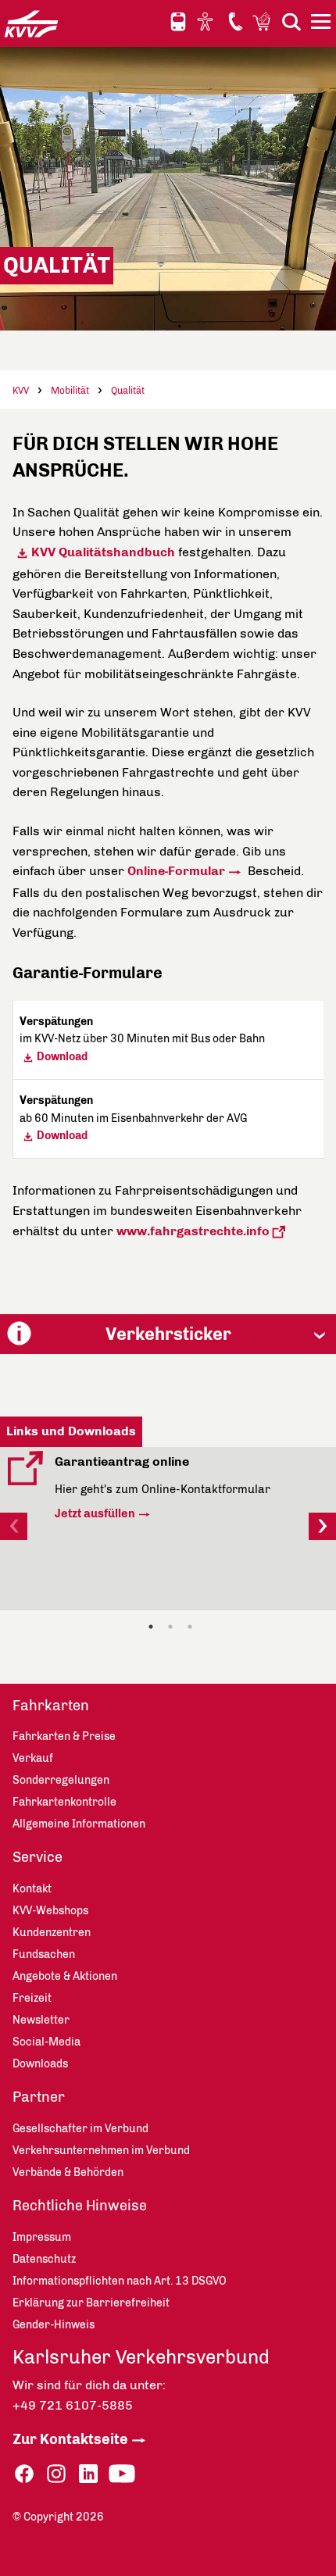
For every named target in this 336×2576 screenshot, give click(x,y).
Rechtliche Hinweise (80, 2206)
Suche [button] (291, 21)
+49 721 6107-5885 (73, 2405)
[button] (168, 1334)
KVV (21, 391)
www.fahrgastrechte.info (193, 1231)
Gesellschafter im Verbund (80, 2129)
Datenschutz (44, 2259)
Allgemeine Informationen (79, 1824)
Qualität (128, 391)
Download (62, 1057)
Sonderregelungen (61, 1780)
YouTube (122, 2474)
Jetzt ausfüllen (95, 1513)
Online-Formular (176, 871)
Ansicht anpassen (207, 21)
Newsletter (41, 2020)
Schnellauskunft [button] (178, 22)
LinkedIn (88, 2474)
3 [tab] (190, 1627)
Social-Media (46, 2042)
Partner (39, 2097)
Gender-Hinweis (54, 2325)
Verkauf (33, 1758)
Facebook (24, 2474)
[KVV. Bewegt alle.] (31, 23)
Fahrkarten (51, 1706)
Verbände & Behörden (68, 2172)
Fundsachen (44, 1954)
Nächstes (322, 1526)
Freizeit (32, 1998)
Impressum (42, 2237)
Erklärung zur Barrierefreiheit (91, 2303)
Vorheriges (14, 1526)
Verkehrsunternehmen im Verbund (101, 2151)
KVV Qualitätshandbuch (103, 552)
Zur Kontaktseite (70, 2439)
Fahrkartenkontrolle (64, 1802)
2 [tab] (170, 1627)
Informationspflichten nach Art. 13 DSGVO (120, 2281)
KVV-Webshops (263, 21)
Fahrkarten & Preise (64, 1736)
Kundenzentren (52, 1933)
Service (38, 1857)
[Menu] (323, 24)
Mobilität (70, 391)
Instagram (56, 2474)
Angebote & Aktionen (65, 1976)
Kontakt (235, 21)
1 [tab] (151, 1627)
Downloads (40, 2064)
